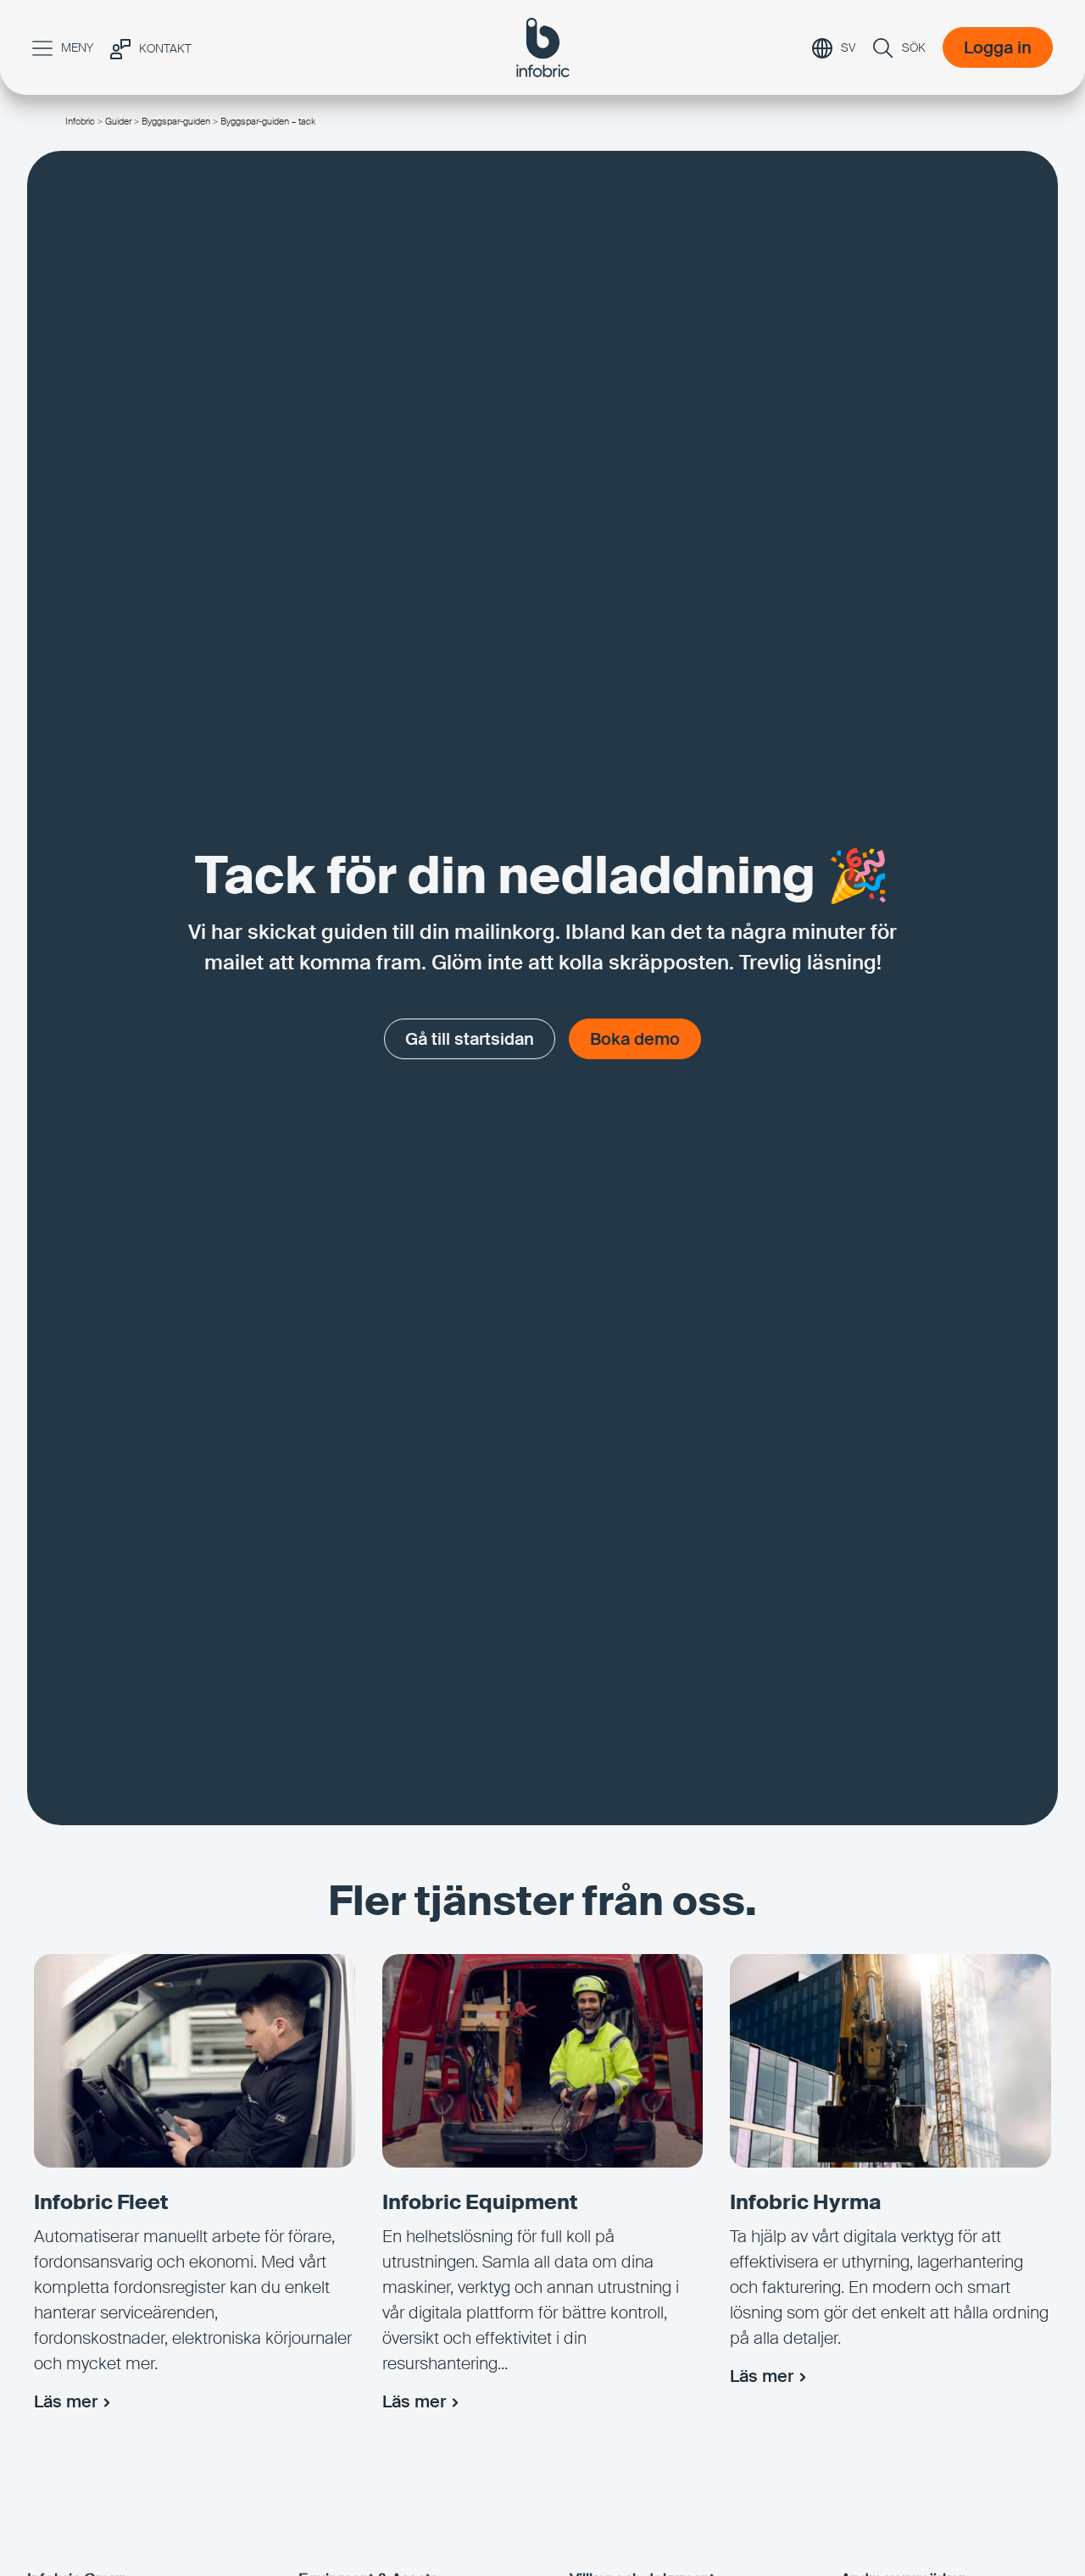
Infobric (80, 121)
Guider (118, 121)
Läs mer (66, 2401)
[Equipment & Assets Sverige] (543, 47)
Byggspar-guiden (176, 121)
